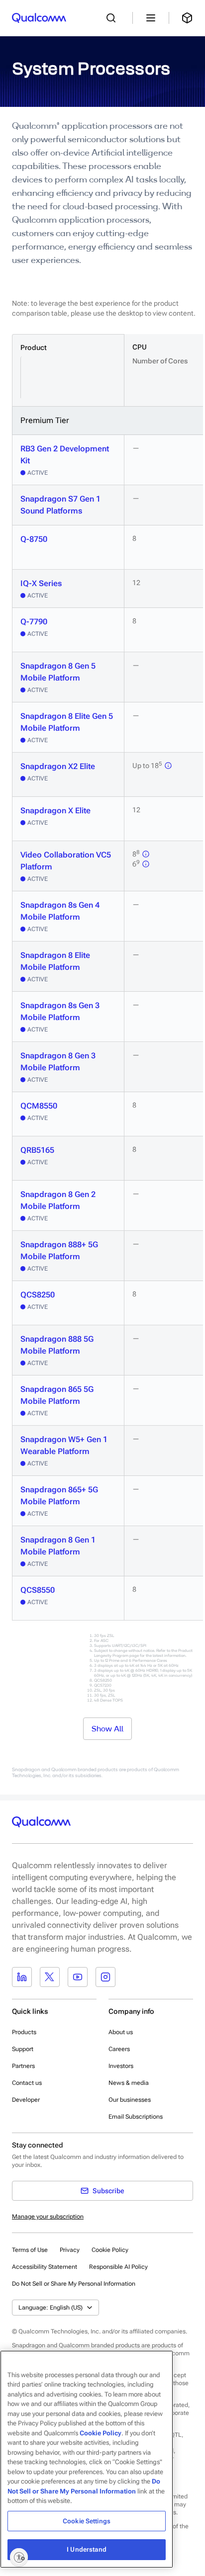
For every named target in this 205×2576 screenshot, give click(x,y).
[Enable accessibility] (19, 2557)
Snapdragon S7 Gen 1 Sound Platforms (60, 505)
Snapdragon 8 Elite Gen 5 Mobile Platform (67, 722)
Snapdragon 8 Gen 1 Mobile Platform (58, 1546)
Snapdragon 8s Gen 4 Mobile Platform (60, 911)
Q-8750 (34, 539)
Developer (26, 2100)
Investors (121, 2066)
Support (23, 2049)
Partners (23, 2066)
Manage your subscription (48, 2217)
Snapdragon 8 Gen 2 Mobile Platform (58, 1200)
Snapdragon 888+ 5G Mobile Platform (59, 1250)
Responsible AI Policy (118, 2267)
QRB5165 (37, 1150)
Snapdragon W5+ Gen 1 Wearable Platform (64, 1445)
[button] (74, 2283)
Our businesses (130, 2100)
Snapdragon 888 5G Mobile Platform (57, 1345)
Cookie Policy (110, 2250)
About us (121, 2032)
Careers (119, 2049)
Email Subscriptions (136, 2117)
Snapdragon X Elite (55, 811)
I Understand (87, 2549)
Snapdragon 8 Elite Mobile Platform (55, 961)
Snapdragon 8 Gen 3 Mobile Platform (58, 1062)
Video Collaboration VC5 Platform (66, 861)
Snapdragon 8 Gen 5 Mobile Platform (58, 672)
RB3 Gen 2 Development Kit (65, 455)
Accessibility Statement (45, 2267)
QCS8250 (38, 1295)
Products (24, 2032)
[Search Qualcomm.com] (113, 18)
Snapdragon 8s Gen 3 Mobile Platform (60, 1011)
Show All (107, 1728)
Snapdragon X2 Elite (58, 766)
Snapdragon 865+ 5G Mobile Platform (59, 1496)
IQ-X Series (41, 583)
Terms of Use (30, 2250)
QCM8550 (39, 1106)
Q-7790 (34, 622)
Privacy (70, 2250)
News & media (129, 2083)
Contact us (27, 2083)
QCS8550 (38, 1590)
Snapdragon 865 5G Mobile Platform (57, 1395)
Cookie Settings (87, 2521)
